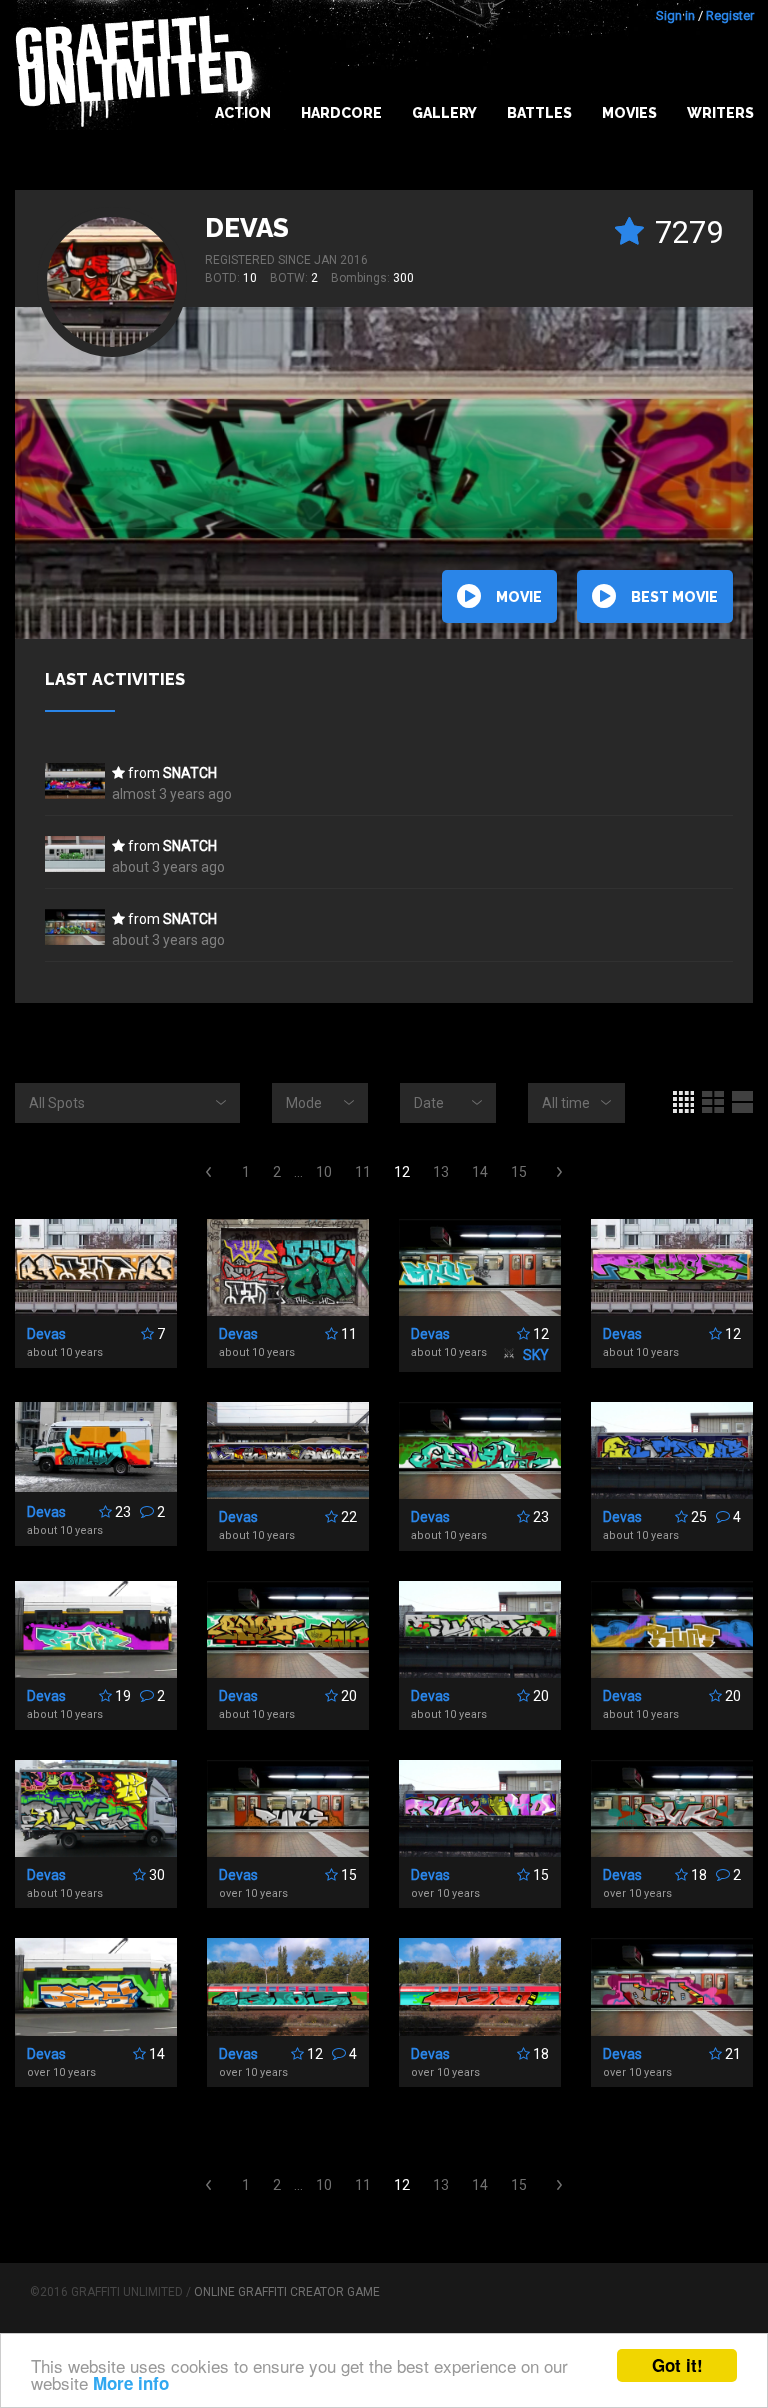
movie (519, 597)
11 (363, 1172)
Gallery (444, 113)
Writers (720, 113)
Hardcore (341, 113)
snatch (190, 773)
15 (519, 1172)
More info (131, 2383)
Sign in (675, 15)
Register (730, 15)
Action (243, 113)
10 (324, 1172)
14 (480, 1172)
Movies (629, 113)
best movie (674, 597)
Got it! (677, 2365)
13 (441, 1172)
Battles (539, 113)
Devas (247, 228)
